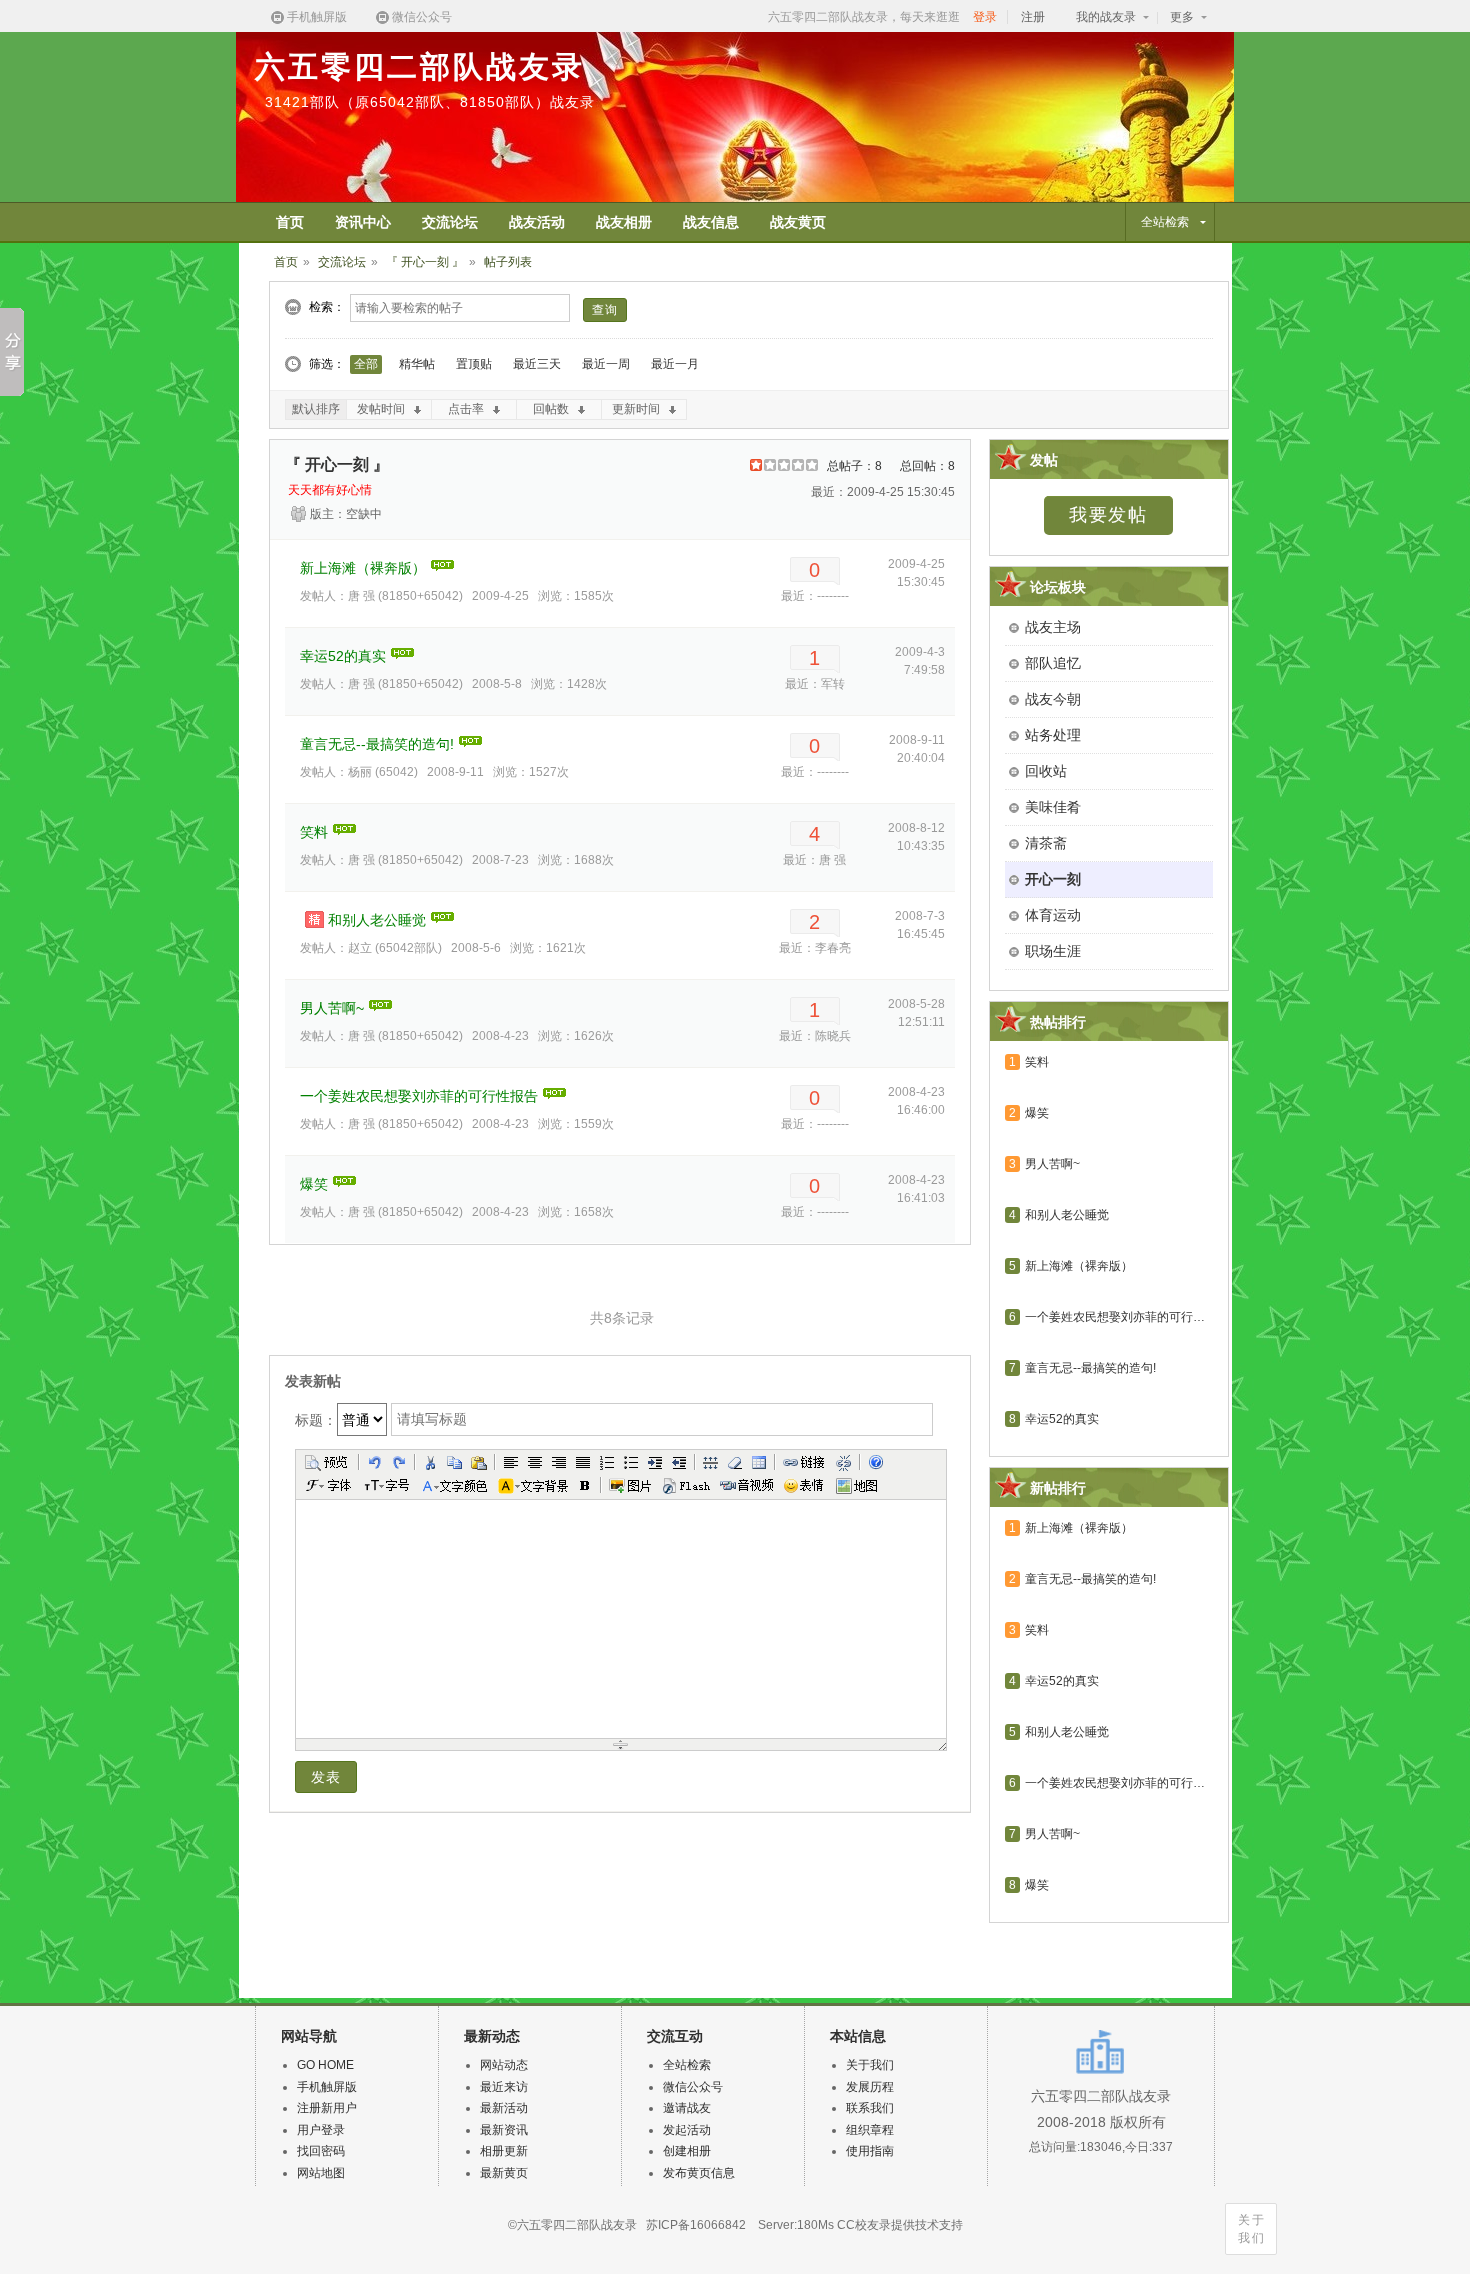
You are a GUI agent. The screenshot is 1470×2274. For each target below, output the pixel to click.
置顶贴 (474, 364)
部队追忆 (1053, 663)
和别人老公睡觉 (377, 920)
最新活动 (504, 2108)
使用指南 (870, 2151)
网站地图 (321, 2173)
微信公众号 (422, 17)
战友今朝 (1053, 699)
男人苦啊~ (332, 1008)
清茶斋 (1046, 843)
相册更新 (504, 2151)
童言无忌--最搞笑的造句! (377, 744)
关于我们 (1252, 2229)
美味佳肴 (1053, 807)
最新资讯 (504, 2130)
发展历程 (870, 2087)
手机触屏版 (317, 17)
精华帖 (417, 364)
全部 (366, 364)
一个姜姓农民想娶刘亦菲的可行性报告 (419, 1096)
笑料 (314, 832)
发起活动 (687, 2130)
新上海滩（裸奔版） (363, 568)
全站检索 (687, 2065)
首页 (286, 262)
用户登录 (321, 2130)
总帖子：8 (854, 466)
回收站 (1046, 771)
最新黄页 (504, 2173)
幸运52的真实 (343, 656)
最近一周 (606, 364)
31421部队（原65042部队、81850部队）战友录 (430, 102)
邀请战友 (687, 2108)
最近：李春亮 (815, 948)
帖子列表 (508, 262)
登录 (985, 17)
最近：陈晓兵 (815, 1036)
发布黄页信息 (699, 2173)
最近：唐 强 (814, 860)
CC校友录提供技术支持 (900, 2225)
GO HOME (325, 2065)
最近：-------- (815, 596)
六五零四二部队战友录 (420, 66)
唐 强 (361, 596)
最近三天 (537, 364)
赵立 (360, 948)
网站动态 (504, 2065)
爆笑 (314, 1184)
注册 (1033, 17)
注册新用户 (327, 2108)
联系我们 (870, 2108)
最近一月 (675, 364)
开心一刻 (1053, 879)
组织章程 (870, 2130)
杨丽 (360, 772)
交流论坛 (342, 262)
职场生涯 (1053, 951)
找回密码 (321, 2151)
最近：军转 (815, 684)
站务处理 (1053, 735)
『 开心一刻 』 (425, 262)
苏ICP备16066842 (696, 2225)
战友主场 (1053, 627)
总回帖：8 (927, 466)
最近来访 (504, 2087)
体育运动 (1053, 915)
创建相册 (687, 2151)
